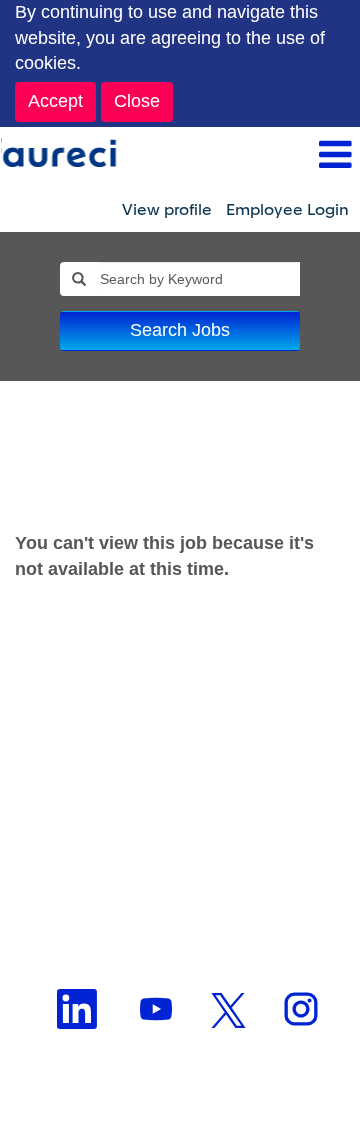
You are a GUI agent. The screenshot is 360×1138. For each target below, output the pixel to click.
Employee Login (287, 210)
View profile (167, 210)
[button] (240, 157)
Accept (55, 101)
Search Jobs (180, 330)
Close (137, 101)
